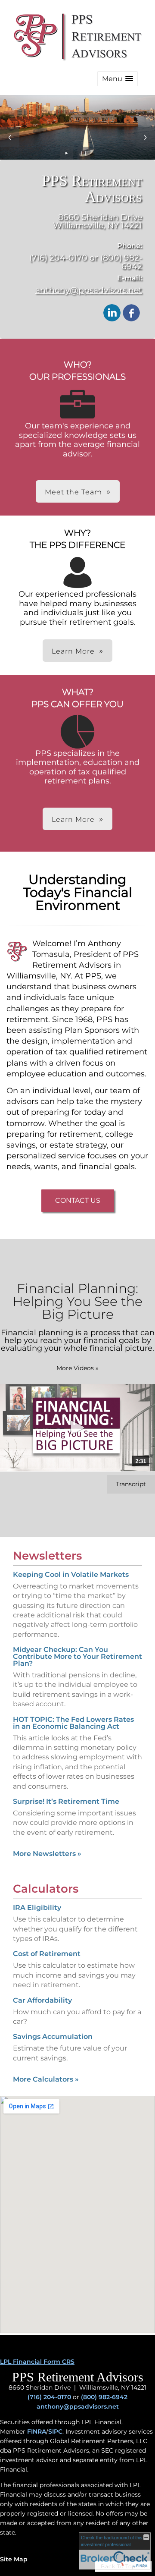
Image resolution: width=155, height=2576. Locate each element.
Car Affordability (42, 2000)
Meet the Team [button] (73, 492)
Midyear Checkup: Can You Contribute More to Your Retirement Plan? (77, 1656)
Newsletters (47, 1556)
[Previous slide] (10, 137)
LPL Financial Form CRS (37, 2362)
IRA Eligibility (37, 1908)
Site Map (14, 2559)
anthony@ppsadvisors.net (89, 290)
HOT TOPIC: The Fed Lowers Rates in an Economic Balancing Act (73, 1723)
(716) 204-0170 (49, 2397)
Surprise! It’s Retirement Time (66, 1801)
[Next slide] (145, 137)
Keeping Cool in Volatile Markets (71, 1574)
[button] (118, 79)
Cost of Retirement (47, 1954)
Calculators (46, 1889)
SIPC (55, 2431)
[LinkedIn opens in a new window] (112, 313)
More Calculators (46, 2079)
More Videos (77, 1368)
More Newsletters (47, 1854)
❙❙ (84, 153)
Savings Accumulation (53, 2037)
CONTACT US (78, 1200)
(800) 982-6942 (104, 2397)
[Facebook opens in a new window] (131, 313)
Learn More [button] (73, 651)
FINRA (37, 2431)
